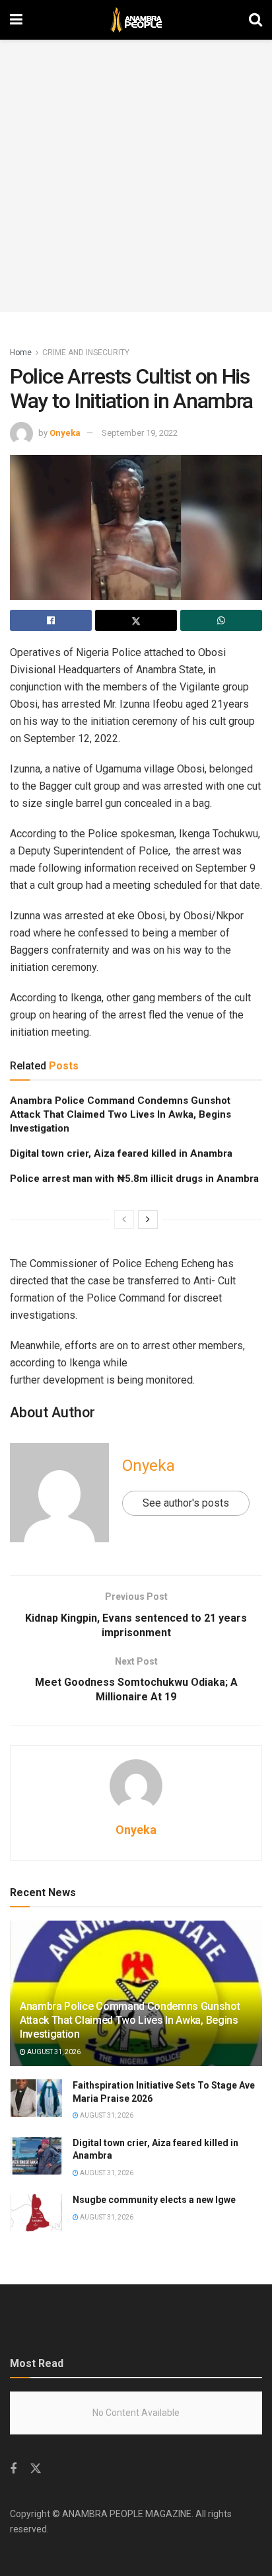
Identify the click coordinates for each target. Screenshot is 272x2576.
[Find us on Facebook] (13, 2469)
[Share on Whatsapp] (221, 620)
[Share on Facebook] (51, 620)
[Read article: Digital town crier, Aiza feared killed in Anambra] (36, 2156)
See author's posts (186, 1503)
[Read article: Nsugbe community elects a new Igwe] (36, 2213)
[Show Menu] (16, 20)
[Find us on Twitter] (36, 2469)
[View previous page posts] (124, 1220)
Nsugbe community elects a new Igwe (154, 2200)
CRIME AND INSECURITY (86, 353)
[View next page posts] (148, 1220)
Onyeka (65, 433)
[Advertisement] (136, 176)
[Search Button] (255, 20)
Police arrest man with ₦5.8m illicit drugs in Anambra (134, 1179)
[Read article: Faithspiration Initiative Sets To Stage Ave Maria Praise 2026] (36, 2098)
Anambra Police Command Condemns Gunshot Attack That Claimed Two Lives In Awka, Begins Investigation (120, 1114)
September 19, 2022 (140, 433)
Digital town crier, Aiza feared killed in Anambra (121, 1153)
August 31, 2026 (53, 2052)
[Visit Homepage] (136, 20)
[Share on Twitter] (136, 620)
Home (21, 353)
